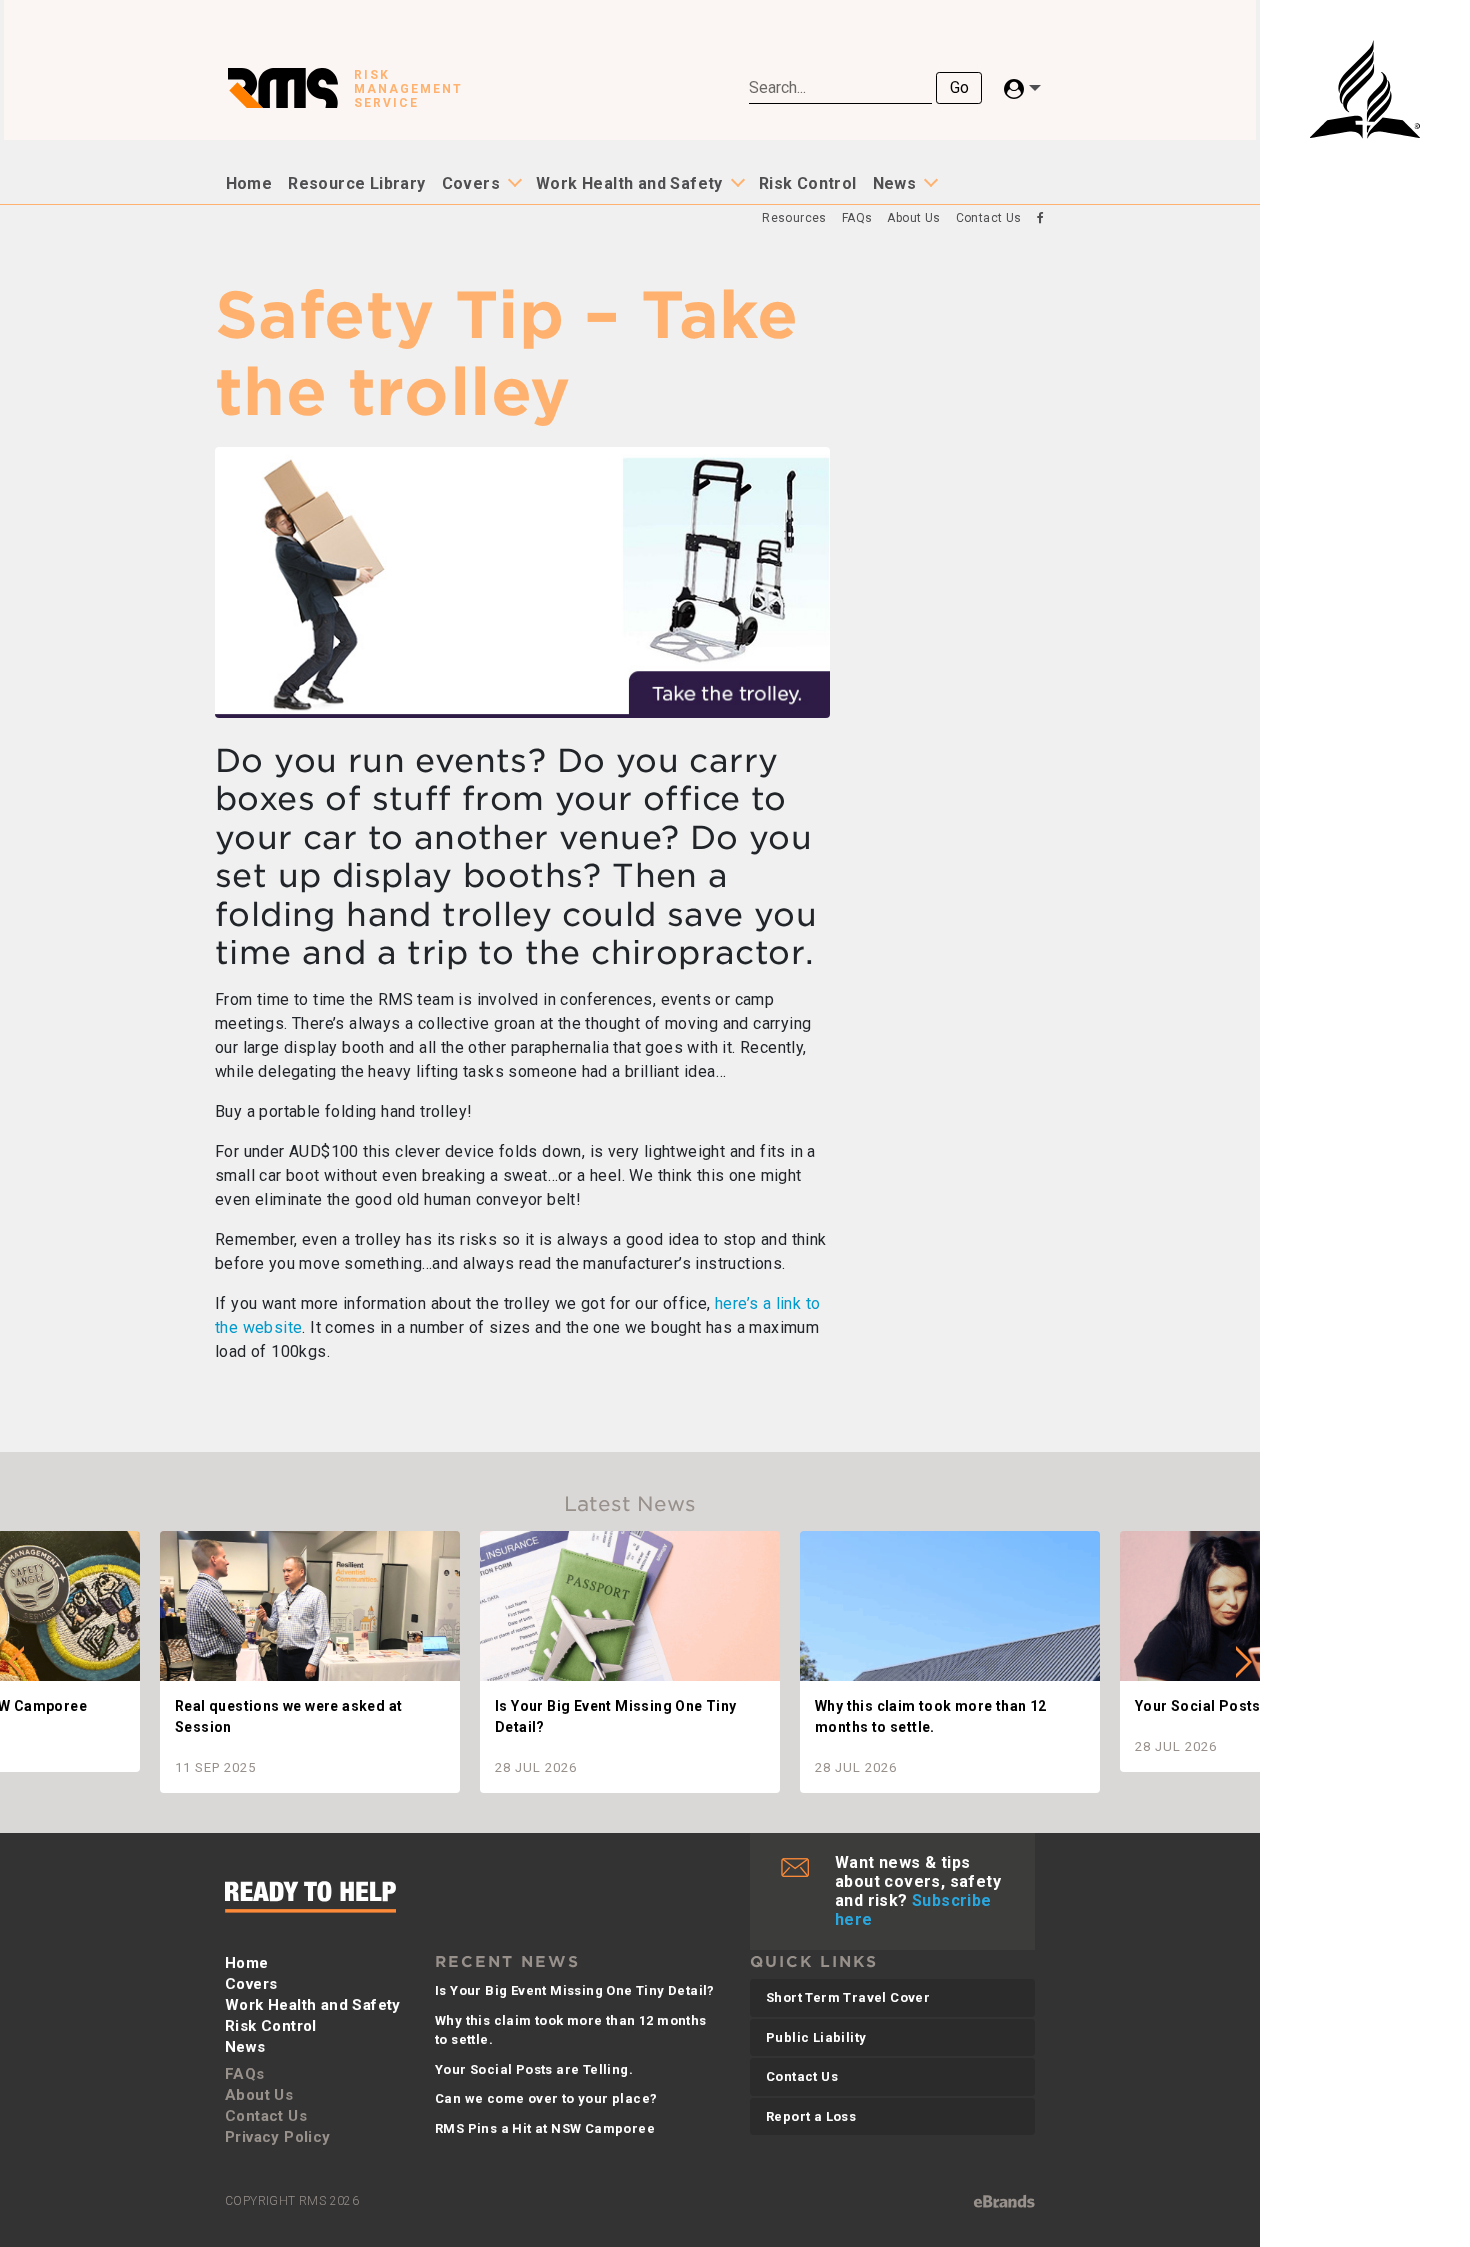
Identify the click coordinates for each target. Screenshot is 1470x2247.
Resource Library (356, 183)
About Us (913, 218)
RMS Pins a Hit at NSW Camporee (545, 2128)
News (895, 183)
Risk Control (808, 183)
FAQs (857, 218)
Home (249, 183)
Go (959, 87)
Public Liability (816, 2037)
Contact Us (989, 218)
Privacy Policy (278, 2137)
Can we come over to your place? (546, 2098)
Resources (794, 218)
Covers (471, 183)
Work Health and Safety (629, 183)
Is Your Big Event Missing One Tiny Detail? (575, 1990)
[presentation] (16, 1662)
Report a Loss (811, 2116)
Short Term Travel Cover (848, 1997)
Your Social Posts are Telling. (534, 2069)
